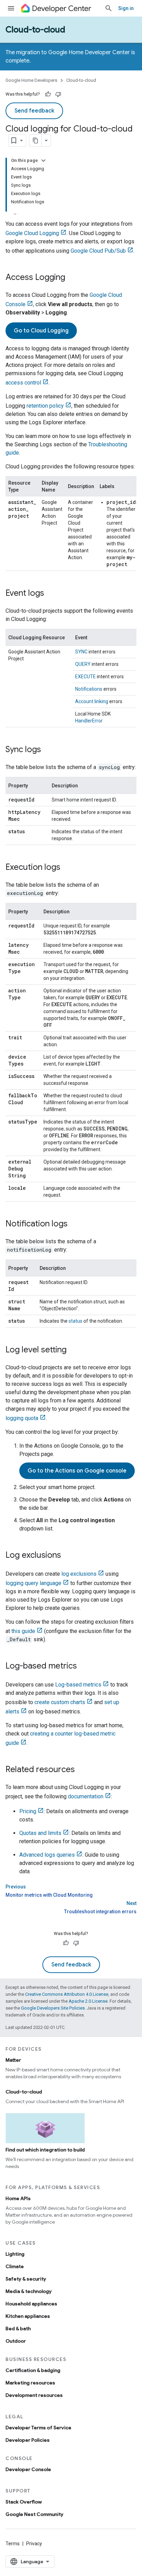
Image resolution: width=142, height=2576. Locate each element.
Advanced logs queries (47, 1855)
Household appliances (31, 2304)
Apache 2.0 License (88, 2001)
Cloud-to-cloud (35, 30)
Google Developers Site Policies (53, 2008)
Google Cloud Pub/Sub (98, 251)
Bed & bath (18, 2329)
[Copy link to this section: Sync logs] (48, 750)
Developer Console (28, 2469)
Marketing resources (30, 2383)
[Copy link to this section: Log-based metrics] (84, 1666)
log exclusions (79, 1574)
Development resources (34, 2395)
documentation (86, 1796)
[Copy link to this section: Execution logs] (67, 868)
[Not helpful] (58, 94)
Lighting (15, 2254)
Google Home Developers (31, 80)
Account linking (92, 701)
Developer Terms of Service (38, 2428)
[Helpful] (48, 94)
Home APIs (18, 2198)
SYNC (81, 652)
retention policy (45, 406)
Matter (13, 2060)
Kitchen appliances (28, 2316)
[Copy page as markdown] (35, 140)
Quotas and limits (40, 1833)
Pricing (28, 1811)
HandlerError (89, 721)
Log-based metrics (78, 1685)
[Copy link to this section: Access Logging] (72, 278)
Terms (13, 2544)
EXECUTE (85, 677)
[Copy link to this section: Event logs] (51, 594)
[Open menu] (11, 8)
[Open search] (109, 8)
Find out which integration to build (45, 2150)
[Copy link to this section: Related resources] (82, 1770)
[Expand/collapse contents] (43, 161)
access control (23, 383)
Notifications (89, 689)
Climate (15, 2266)
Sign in (126, 8)
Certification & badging (33, 2370)
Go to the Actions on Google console (77, 1471)
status (75, 1321)
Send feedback (34, 111)
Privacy (34, 2544)
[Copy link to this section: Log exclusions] (68, 1556)
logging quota (22, 1418)
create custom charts (60, 1702)
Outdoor (16, 2341)
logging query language (33, 1583)
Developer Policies (28, 2440)
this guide (23, 1631)
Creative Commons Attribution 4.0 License (67, 1994)
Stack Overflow (24, 2502)
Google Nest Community (34, 2514)
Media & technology (29, 2291)
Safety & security (26, 2279)
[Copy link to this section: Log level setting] (73, 1350)
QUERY (83, 664)
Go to (41, 331)
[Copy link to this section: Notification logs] (74, 1224)
